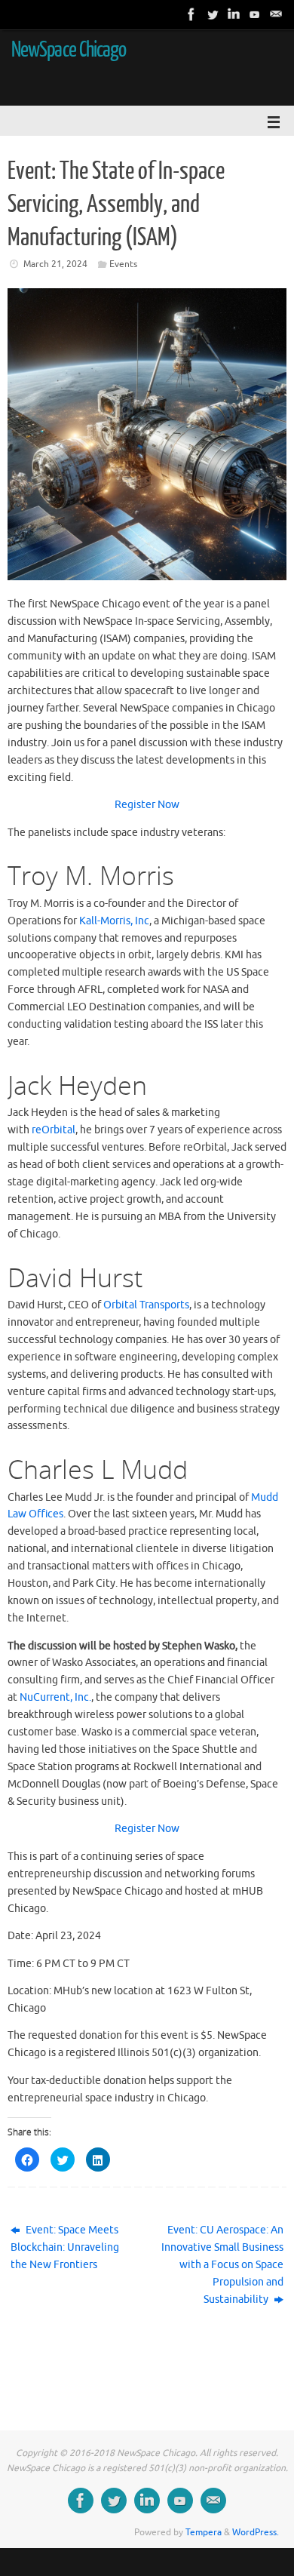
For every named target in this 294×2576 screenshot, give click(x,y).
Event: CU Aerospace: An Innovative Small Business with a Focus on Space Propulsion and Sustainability (222, 2265)
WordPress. (256, 2532)
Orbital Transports (146, 1305)
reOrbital (54, 1130)
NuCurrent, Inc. (55, 1697)
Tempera (204, 2532)
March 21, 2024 (55, 264)
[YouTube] (255, 14)
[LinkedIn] (234, 14)
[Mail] (276, 14)
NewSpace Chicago (69, 50)
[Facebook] (191, 14)
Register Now (147, 805)
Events (123, 264)
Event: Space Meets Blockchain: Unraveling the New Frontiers (65, 2247)
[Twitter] (213, 14)
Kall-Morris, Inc (114, 921)
